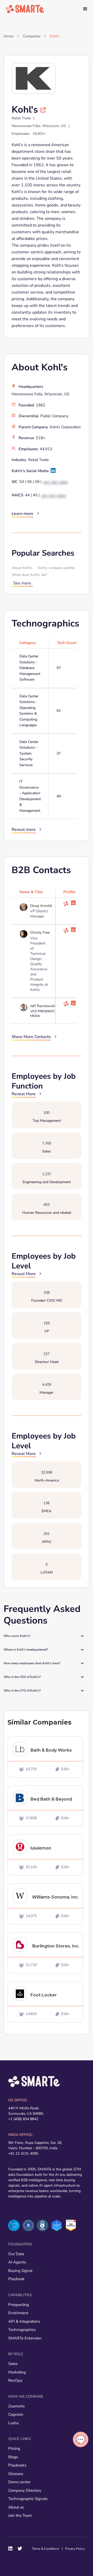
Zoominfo (16, 2406)
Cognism (16, 2414)
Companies (32, 36)
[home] (25, 9)
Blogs (13, 2457)
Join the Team (20, 2515)
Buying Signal (20, 2271)
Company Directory (25, 2490)
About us (16, 2507)
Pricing (14, 2448)
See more (22, 583)
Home (9, 36)
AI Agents (17, 2262)
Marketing (17, 2372)
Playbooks (17, 2465)
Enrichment (18, 2313)
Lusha (13, 2423)
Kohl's (55, 36)
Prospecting (19, 2305)
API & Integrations (24, 2321)
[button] (85, 9)
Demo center (19, 2482)
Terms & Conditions (46, 2549)
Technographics (22, 2330)
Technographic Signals (28, 2499)
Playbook (16, 2279)
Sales (13, 2364)
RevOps (15, 2380)
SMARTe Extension (25, 2338)
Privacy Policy (75, 2549)
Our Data (16, 2254)
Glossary (16, 2474)
